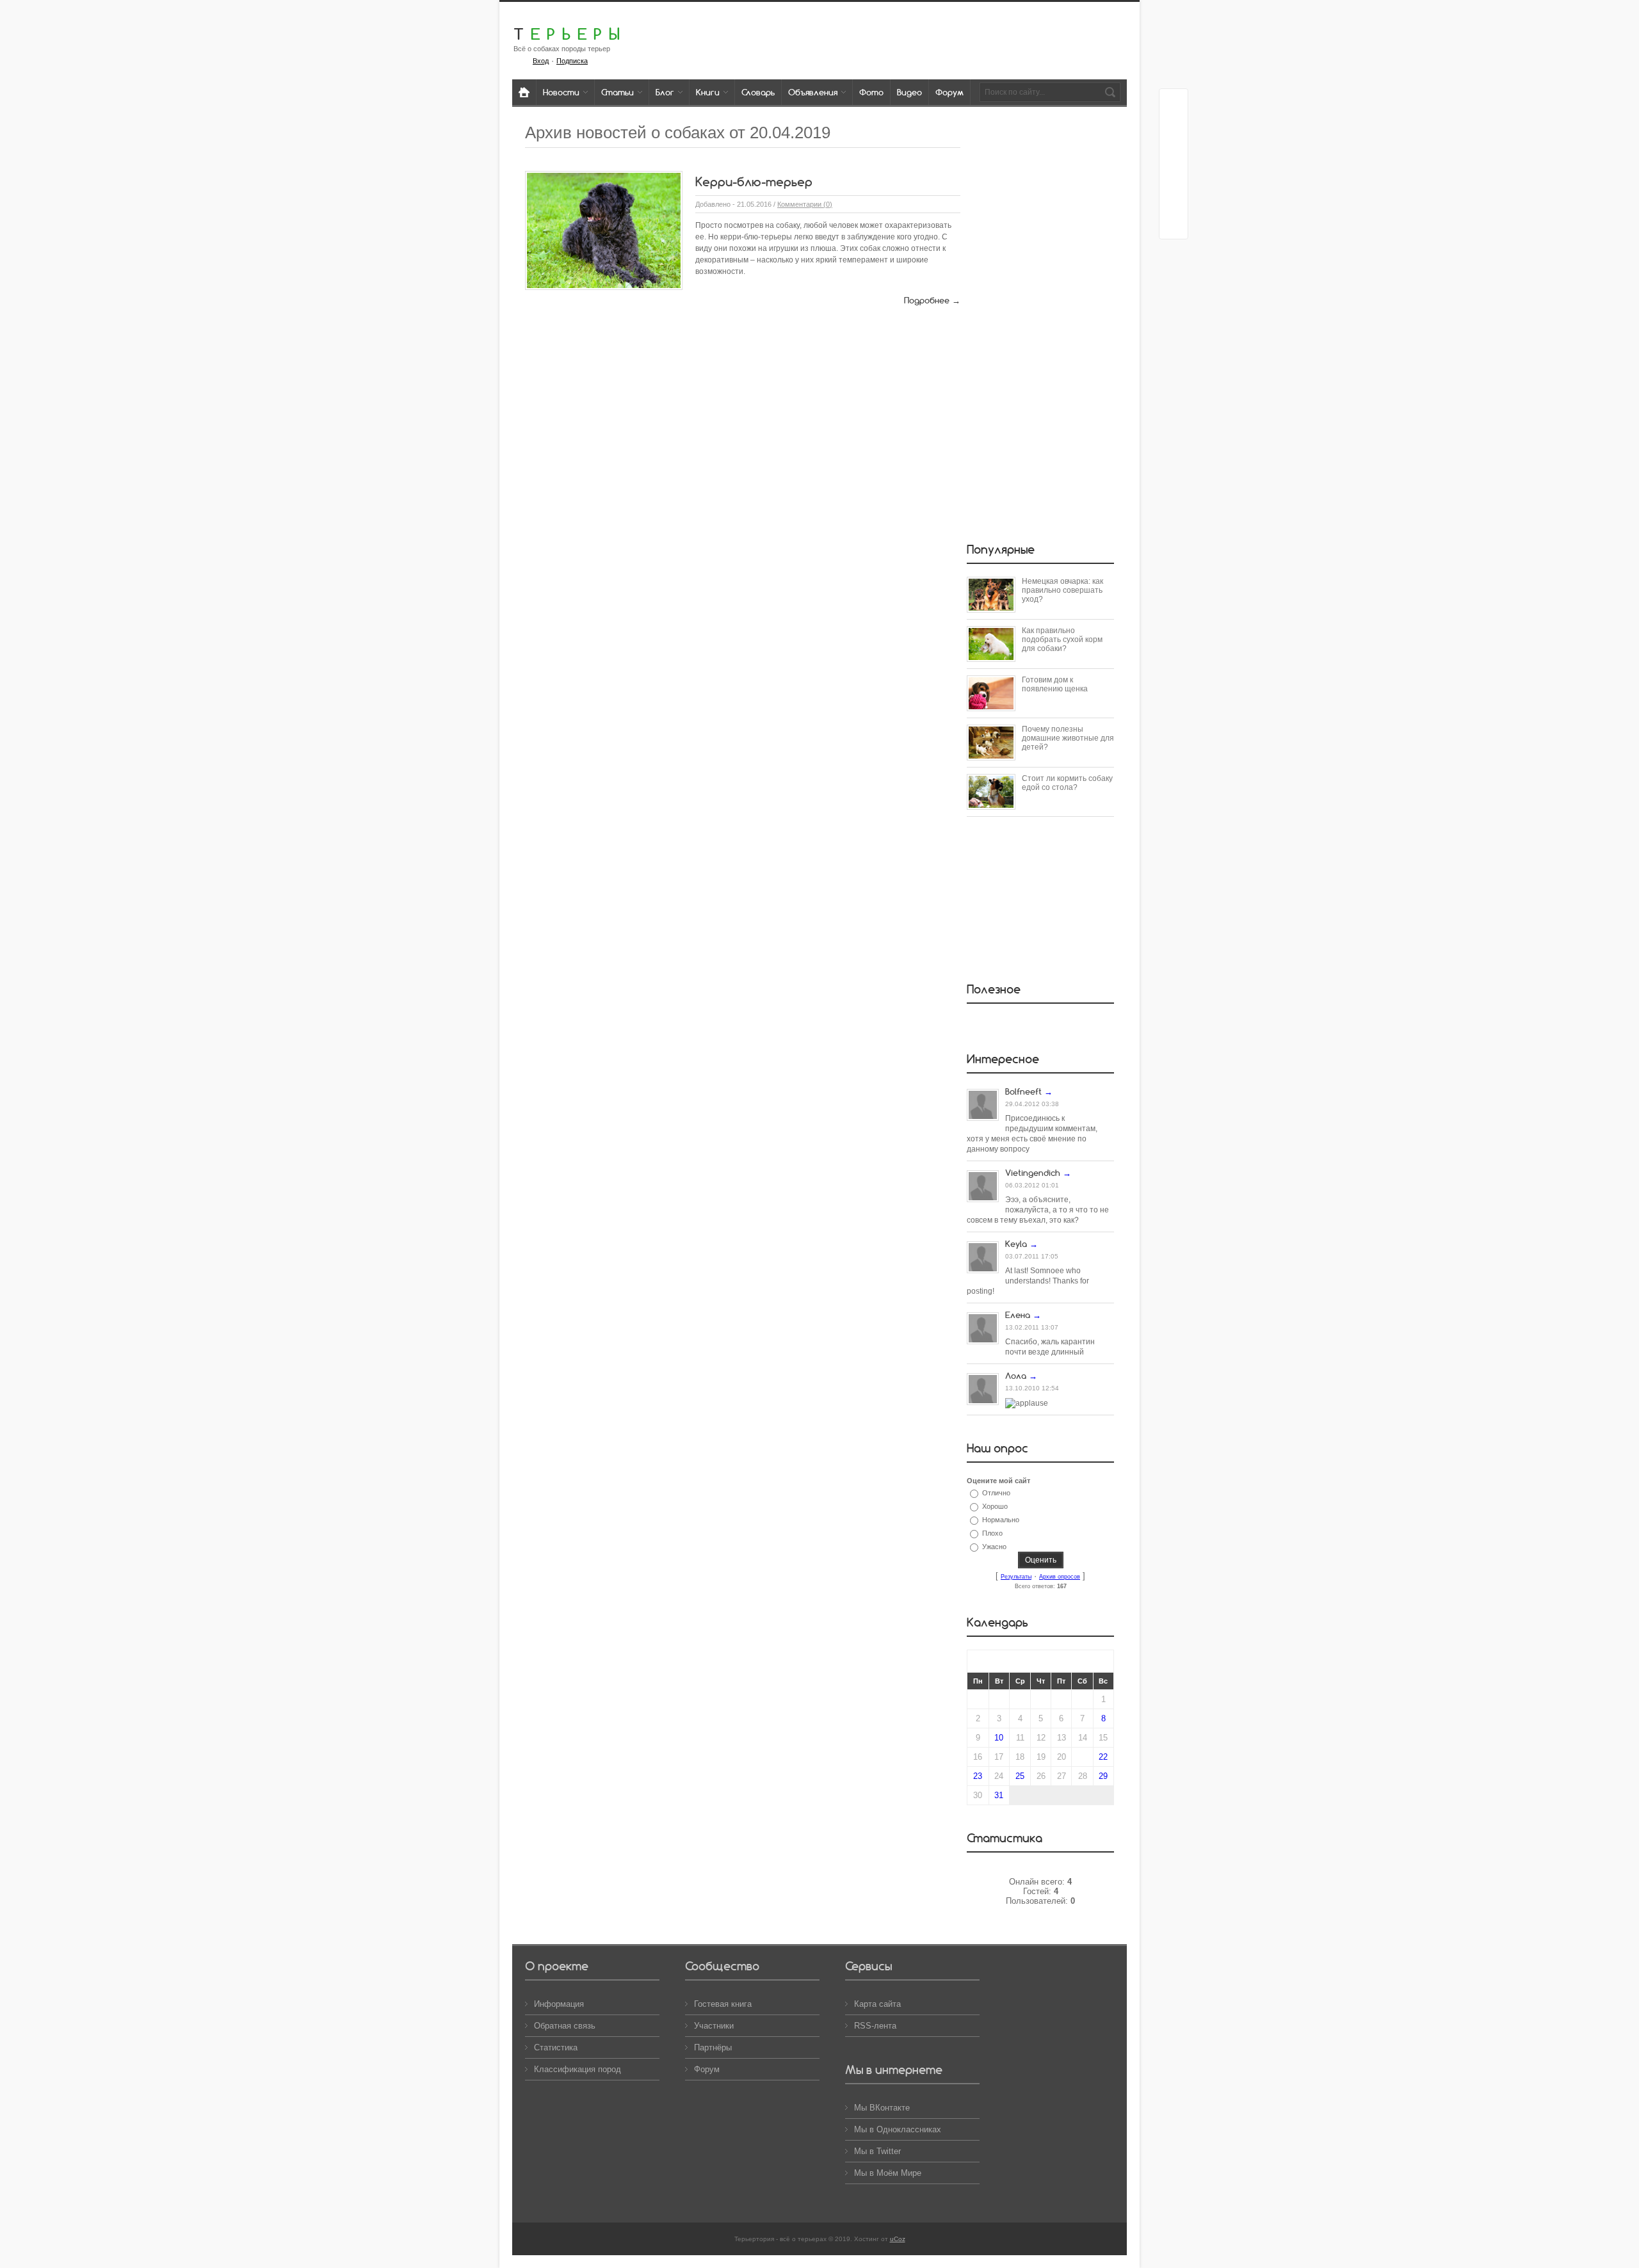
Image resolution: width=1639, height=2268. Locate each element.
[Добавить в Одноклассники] (1174, 176)
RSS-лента (875, 2026)
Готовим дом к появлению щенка (1055, 684)
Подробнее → (932, 300)
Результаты (1016, 1577)
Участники (714, 2026)
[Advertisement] (1040, 325)
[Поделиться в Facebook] (1174, 103)
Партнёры (713, 2047)
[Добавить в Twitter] (1174, 200)
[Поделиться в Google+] (1174, 127)
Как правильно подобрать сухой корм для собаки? (1062, 639)
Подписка (572, 61)
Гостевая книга (723, 2004)
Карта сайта (877, 2004)
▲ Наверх (26, 24)
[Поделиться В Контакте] (1174, 225)
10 (999, 1738)
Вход (541, 61)
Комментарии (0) (805, 204)
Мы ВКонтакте (882, 2108)
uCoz (898, 2239)
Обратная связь (565, 2026)
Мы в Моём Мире (888, 2173)
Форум (707, 2069)
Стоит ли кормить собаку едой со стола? (1067, 783)
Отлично (996, 1493)
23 (978, 1776)
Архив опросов (1060, 1577)
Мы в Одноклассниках (898, 2129)
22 (1103, 1757)
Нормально (1001, 1520)
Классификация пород (577, 2069)
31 (999, 1795)
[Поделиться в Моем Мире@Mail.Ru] (1174, 152)
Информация (559, 2004)
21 (1083, 1757)
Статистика (556, 2047)
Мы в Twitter (877, 2151)
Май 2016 (1040, 1661)
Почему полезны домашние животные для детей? (1068, 738)
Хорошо (995, 1506)
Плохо (992, 1533)
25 (1020, 1776)
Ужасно (994, 1547)
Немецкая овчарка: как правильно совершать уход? (1062, 590)
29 (1103, 1776)
